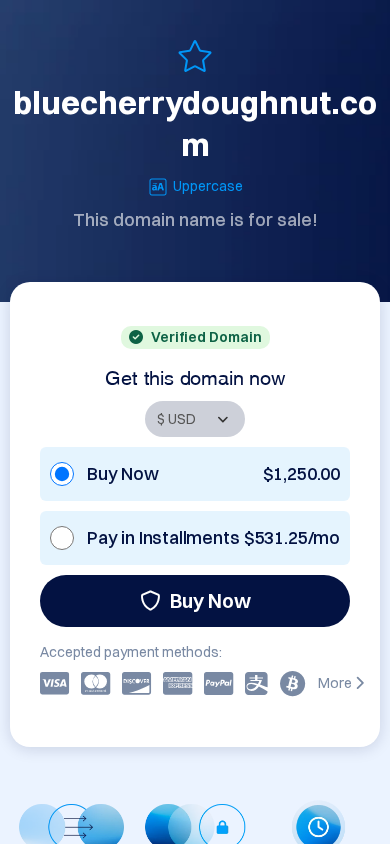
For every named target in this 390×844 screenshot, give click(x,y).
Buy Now (210, 600)
